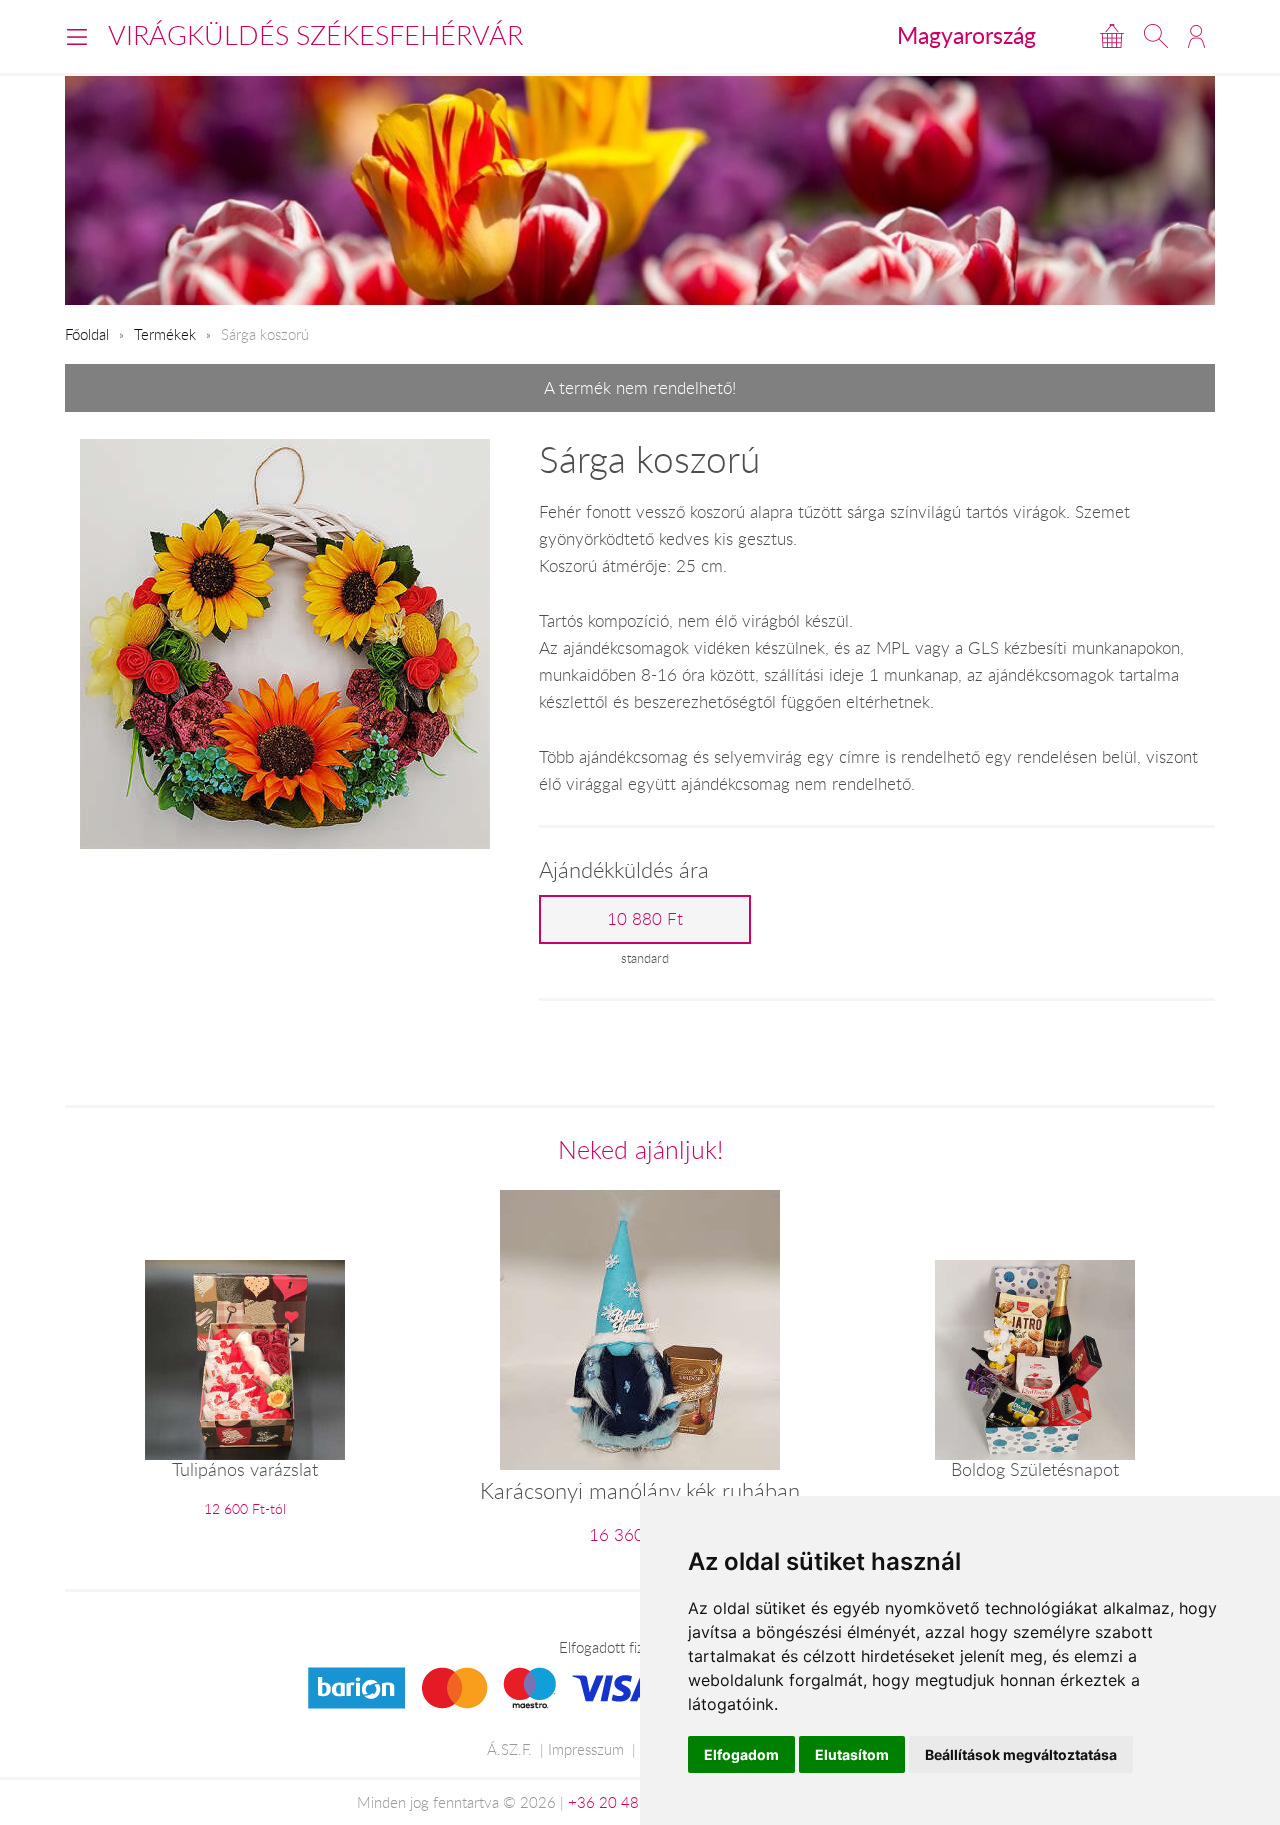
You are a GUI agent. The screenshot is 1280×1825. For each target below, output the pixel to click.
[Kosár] (1112, 36)
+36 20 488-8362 (629, 1802)
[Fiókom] (1196, 36)
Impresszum (586, 1749)
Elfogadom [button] (741, 1754)
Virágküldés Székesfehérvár (315, 35)
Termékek (165, 334)
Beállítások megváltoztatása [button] (1021, 1754)
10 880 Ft (645, 919)
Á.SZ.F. (509, 1749)
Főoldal (87, 334)
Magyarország (966, 35)
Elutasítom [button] (852, 1754)
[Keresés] (1156, 36)
